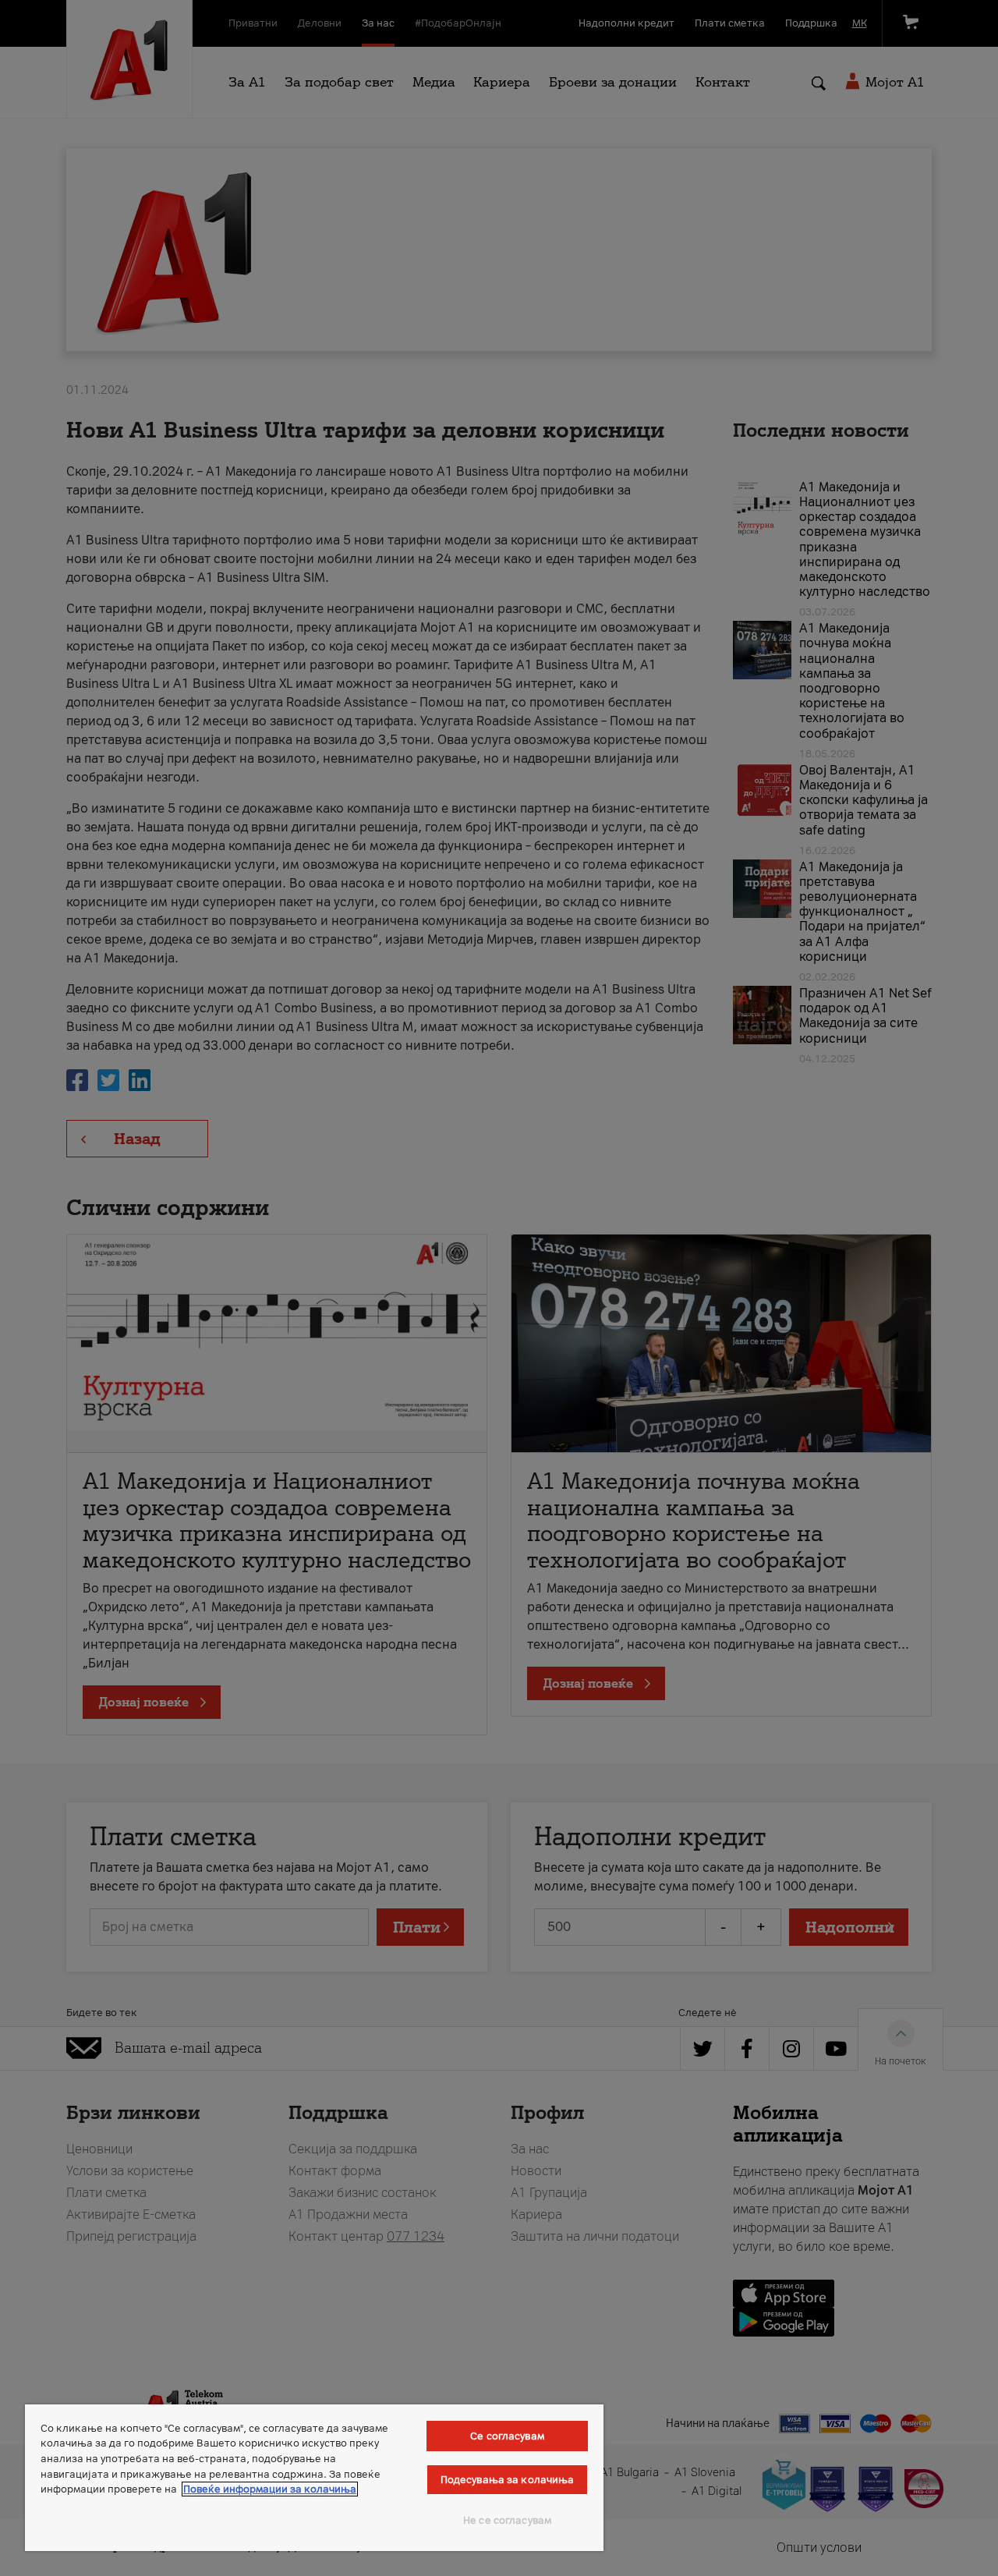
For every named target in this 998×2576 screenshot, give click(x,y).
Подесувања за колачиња (508, 2480)
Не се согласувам (507, 2520)
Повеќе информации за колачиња (270, 2489)
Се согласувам (507, 2436)
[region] (314, 2478)
